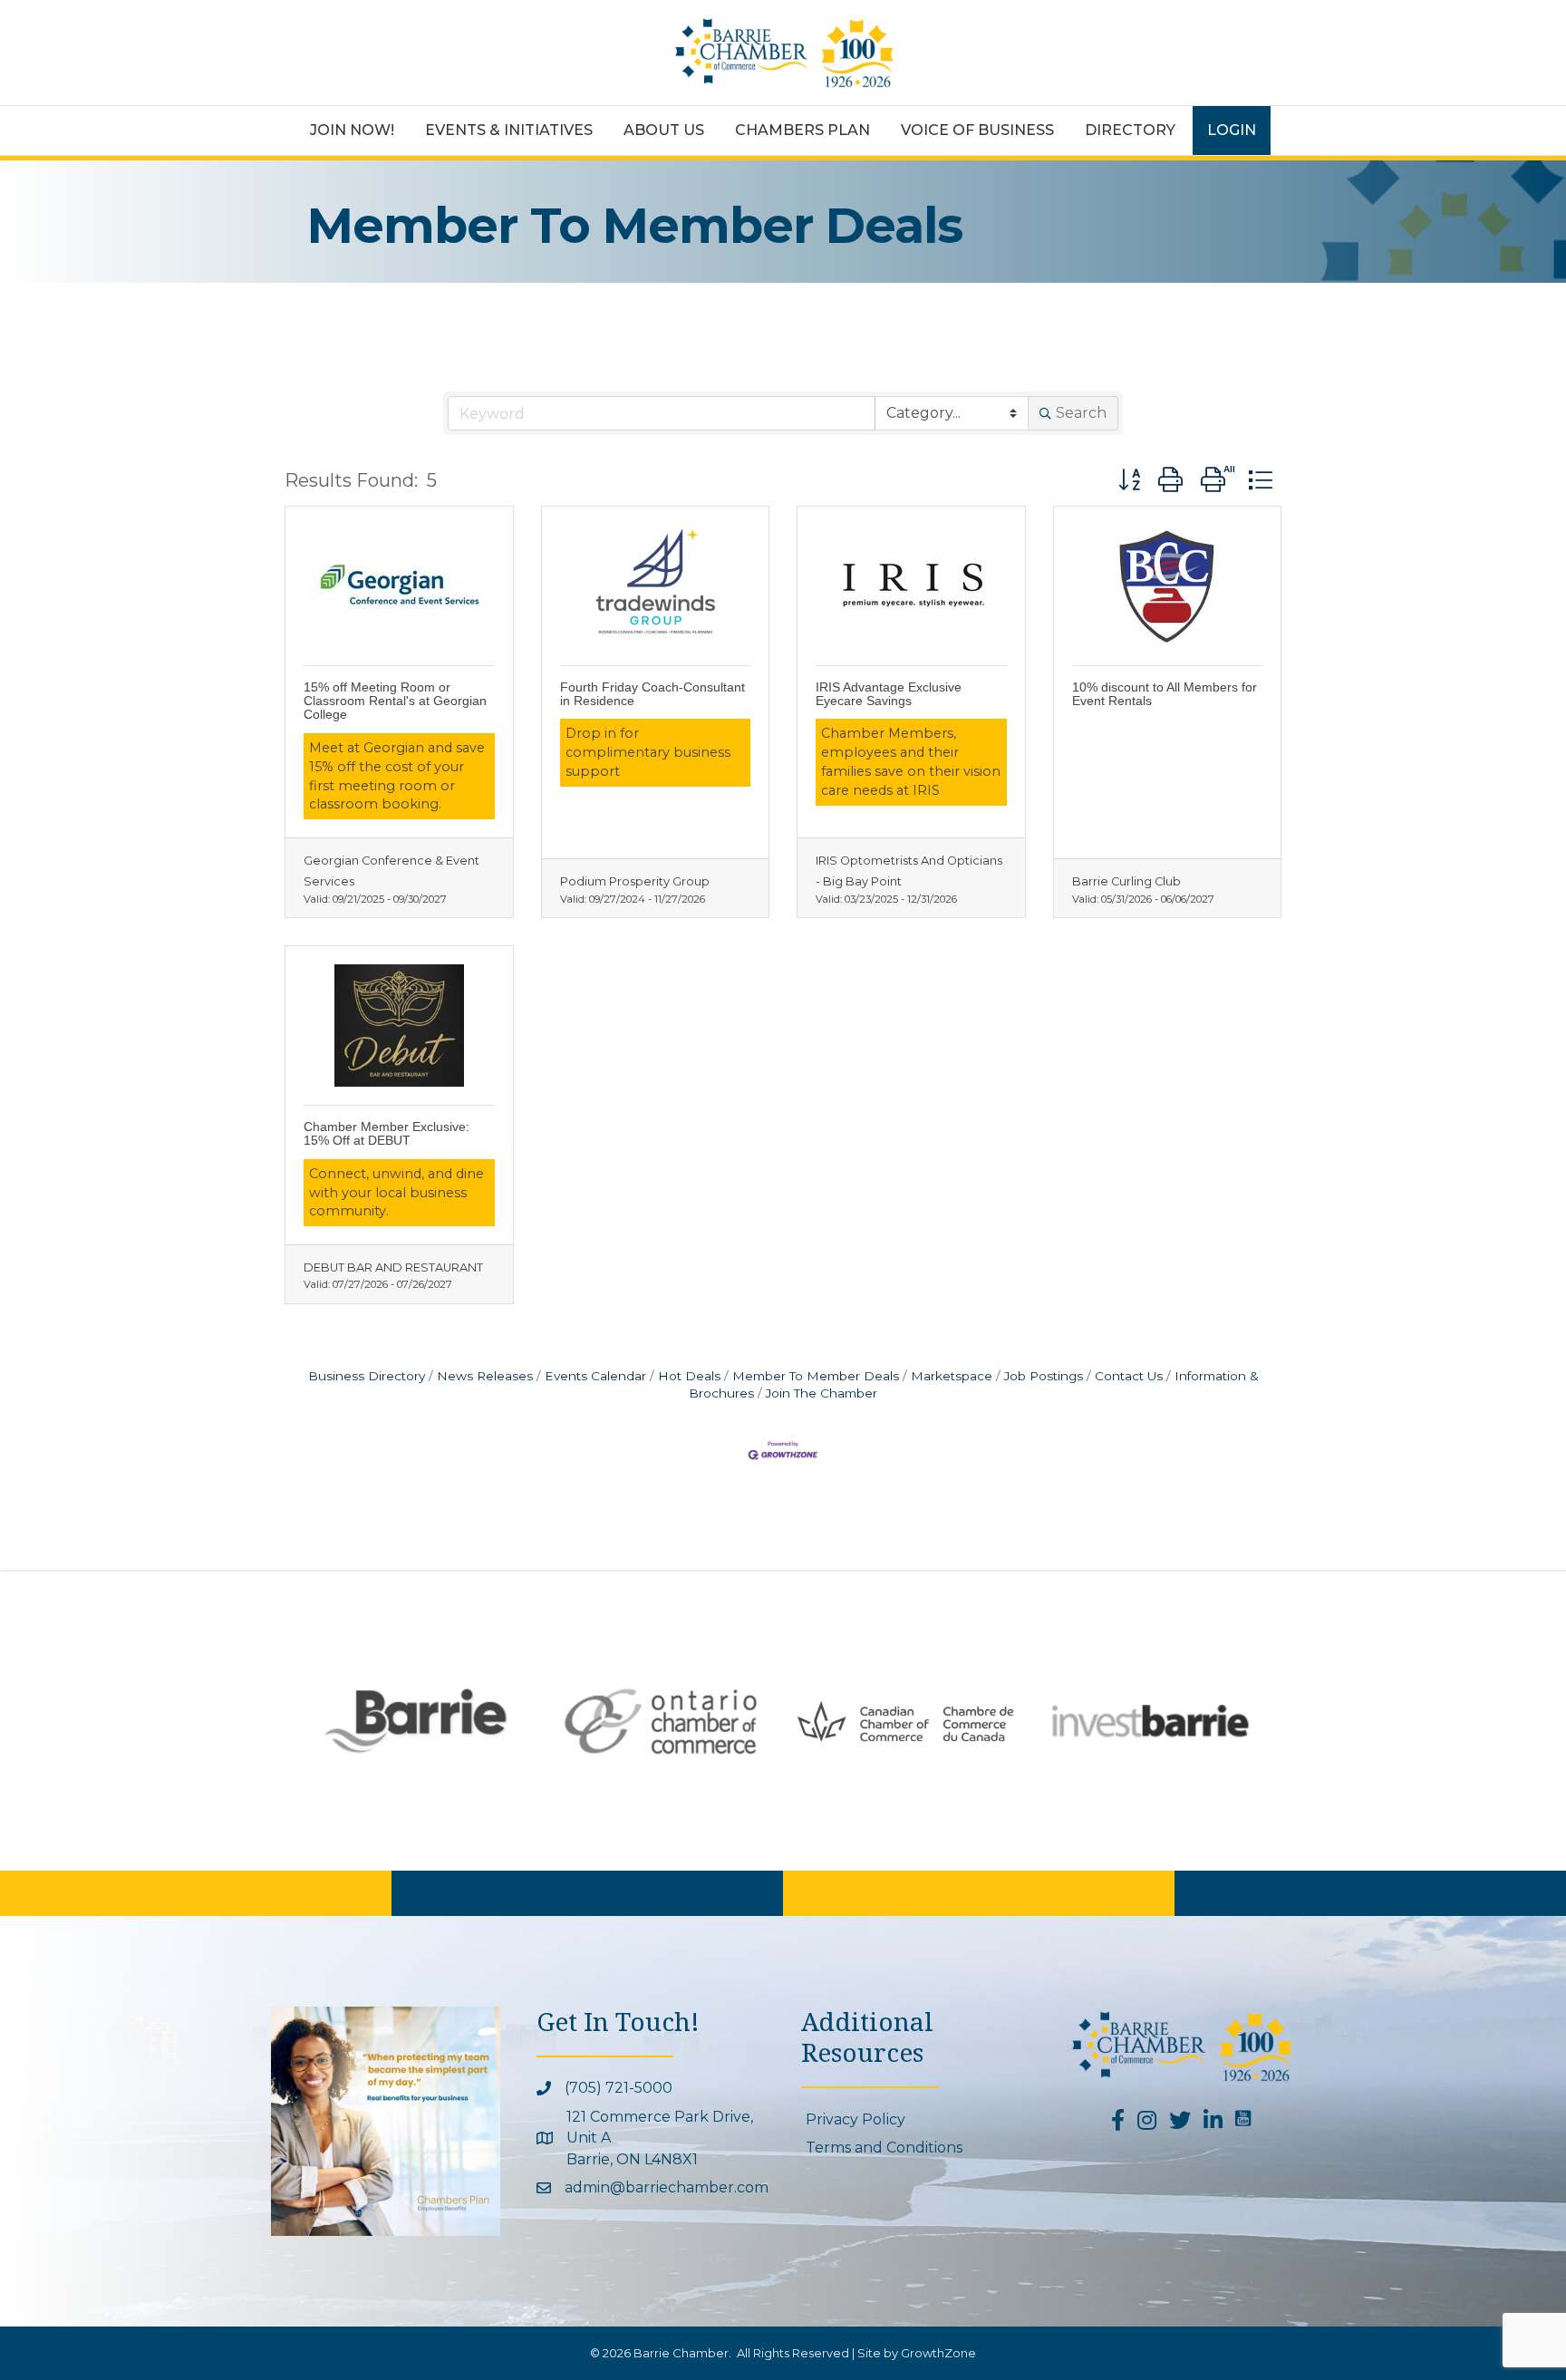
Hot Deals (689, 1376)
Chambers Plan (802, 130)
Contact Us (1129, 1376)
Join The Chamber (822, 1393)
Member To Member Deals (816, 1376)
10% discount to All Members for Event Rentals (1165, 694)
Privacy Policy (855, 2119)
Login (1232, 130)
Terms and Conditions (884, 2148)
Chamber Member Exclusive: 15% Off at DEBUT (387, 1133)
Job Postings (1044, 1376)
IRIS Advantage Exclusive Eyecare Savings (889, 694)
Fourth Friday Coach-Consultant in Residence (652, 694)
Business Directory (367, 1376)
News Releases (485, 1376)
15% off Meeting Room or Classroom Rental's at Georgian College (395, 701)
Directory (1130, 130)
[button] (1129, 480)
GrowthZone (938, 2353)
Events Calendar (595, 1376)
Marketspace (952, 1376)
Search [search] (1081, 413)
